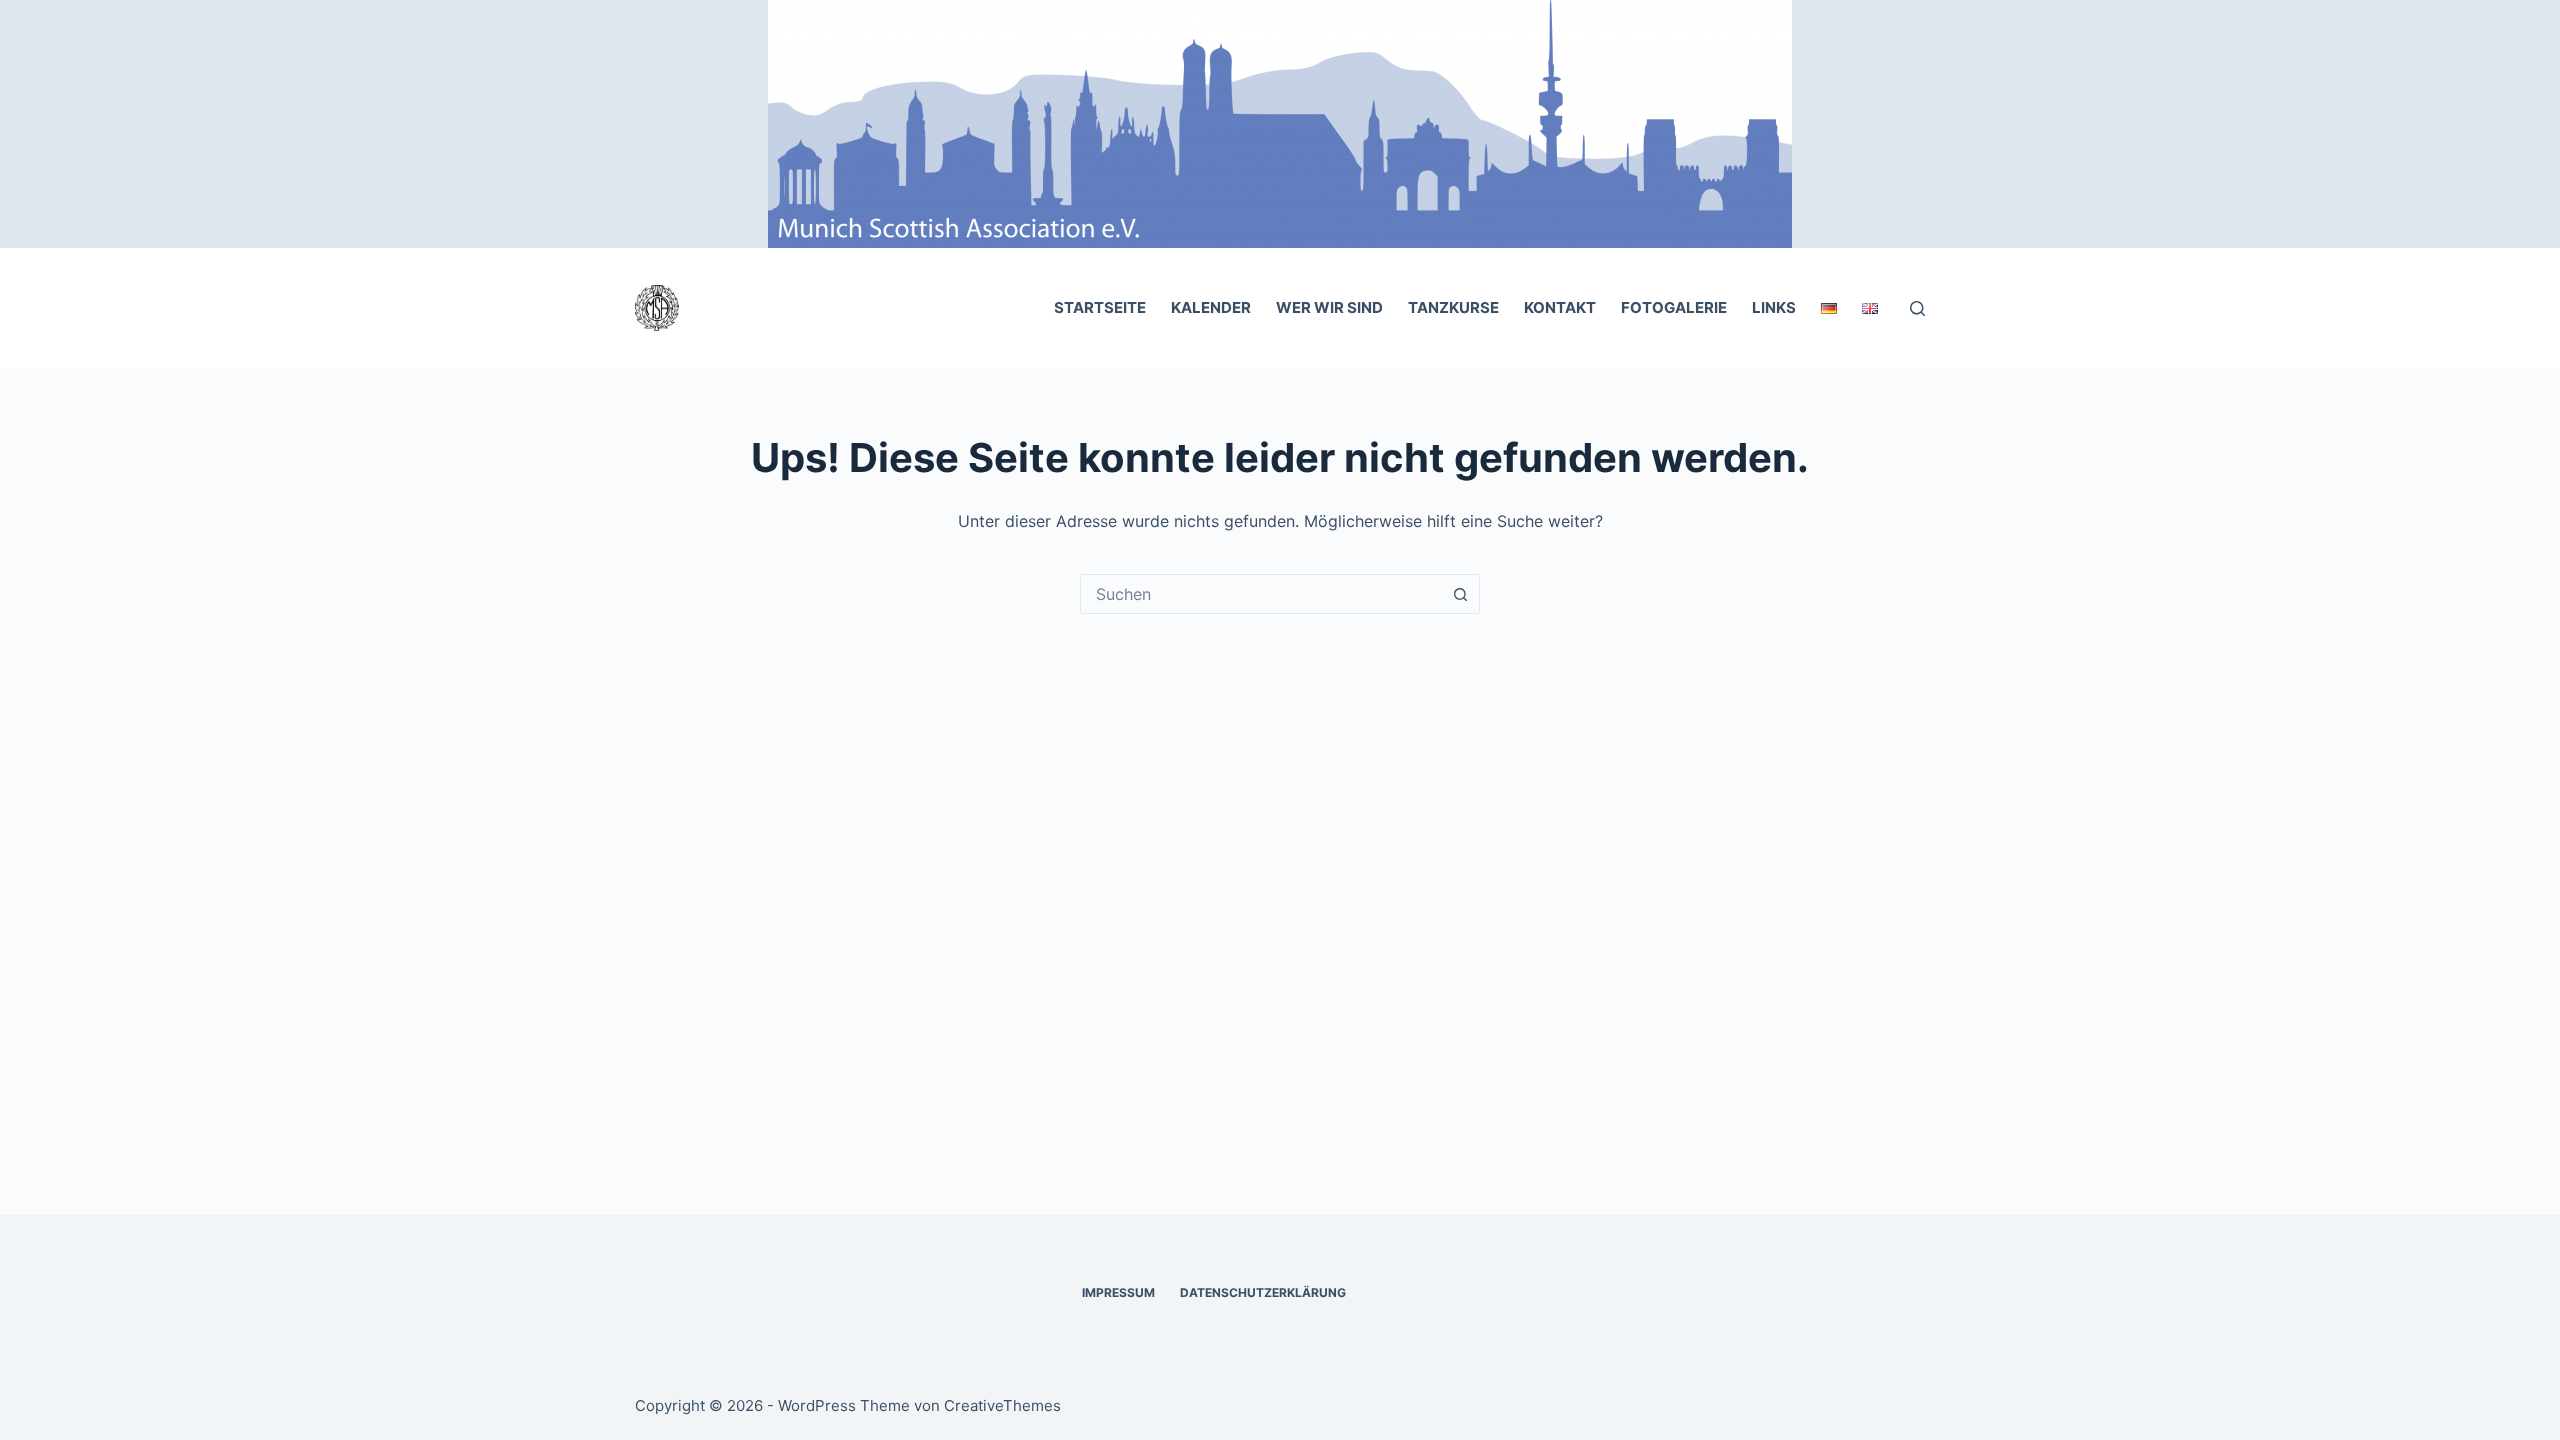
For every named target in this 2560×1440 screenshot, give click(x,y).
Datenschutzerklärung (1263, 1292)
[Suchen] (1917, 308)
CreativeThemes (1002, 1405)
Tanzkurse (1453, 307)
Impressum (1118, 1292)
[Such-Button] (1460, 594)
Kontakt (1560, 307)
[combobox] (1261, 594)
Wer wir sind (1329, 307)
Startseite (1100, 307)
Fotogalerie (1674, 307)
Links (1774, 307)
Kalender (1211, 307)
